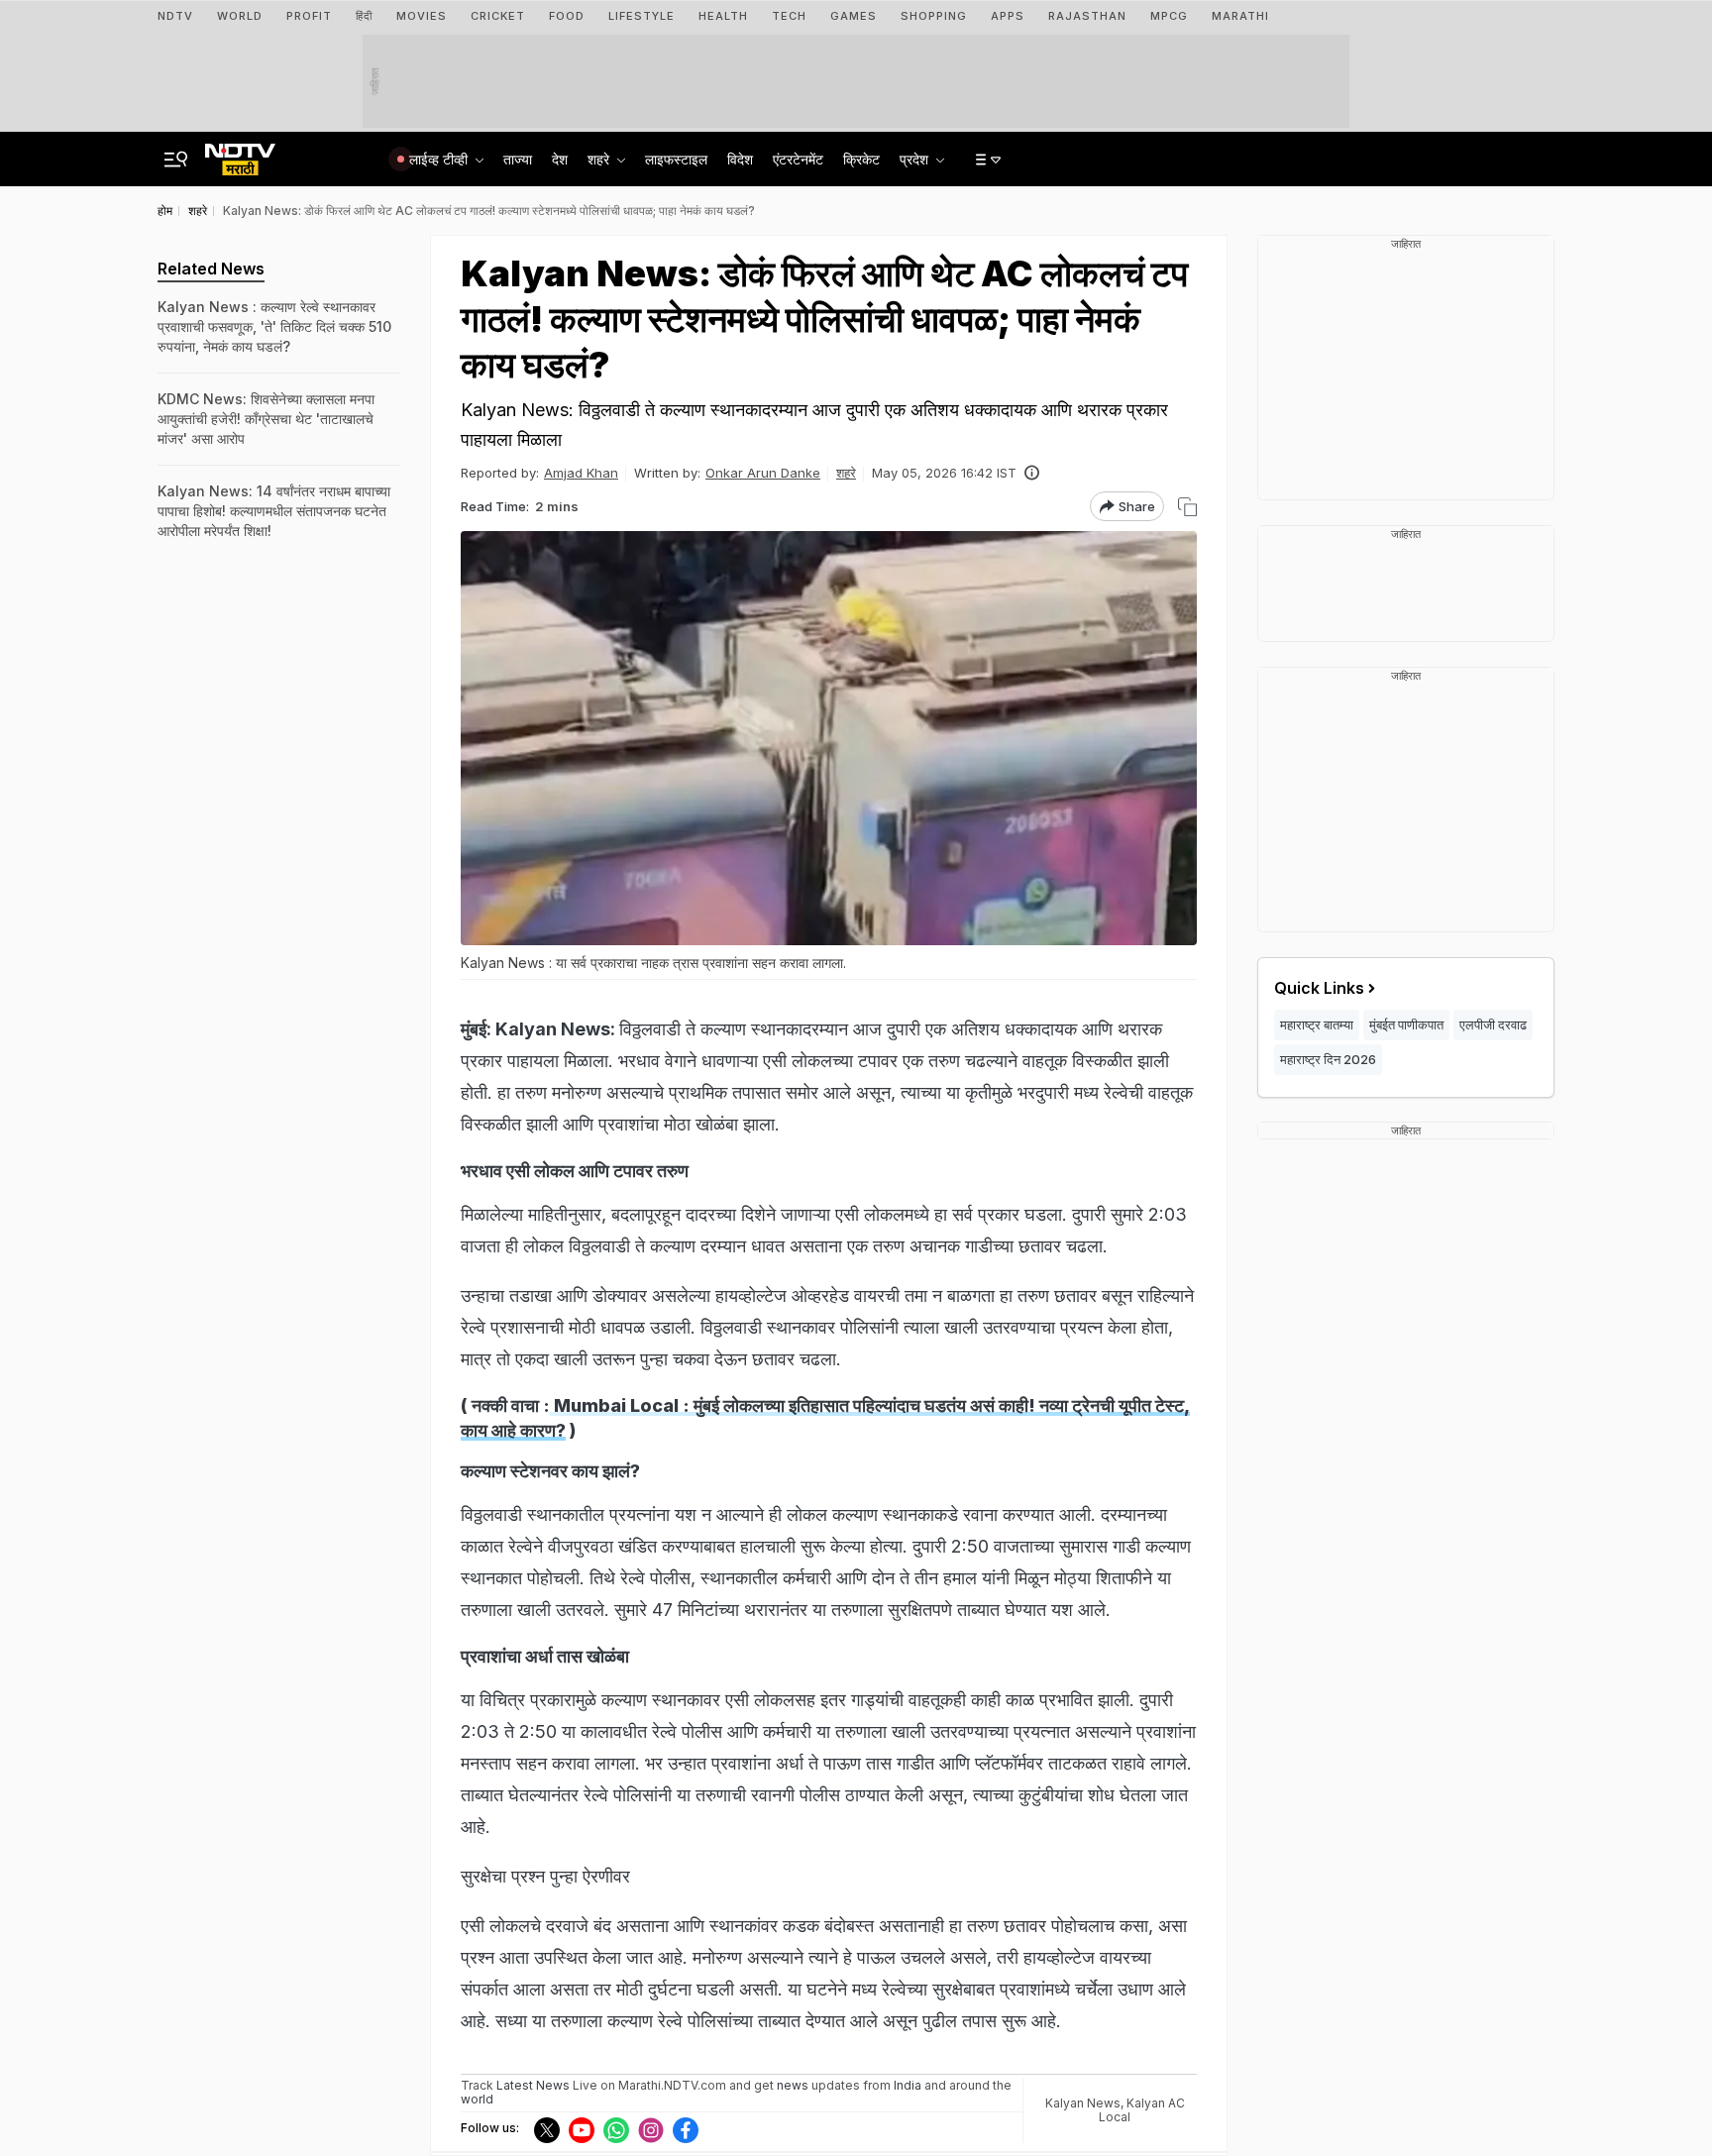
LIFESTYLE (642, 16)
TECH (789, 16)
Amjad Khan (581, 473)
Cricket (498, 16)
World (240, 16)
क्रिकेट (861, 159)
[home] (240, 154)
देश (560, 159)
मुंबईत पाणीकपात (1406, 1024)
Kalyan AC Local (1142, 2110)
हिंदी (364, 16)
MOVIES (422, 16)
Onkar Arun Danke (763, 473)
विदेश (740, 159)
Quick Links (1319, 988)
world (477, 2099)
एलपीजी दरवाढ (1493, 1024)
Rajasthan (1087, 16)
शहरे (846, 473)
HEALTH (723, 16)
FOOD (567, 16)
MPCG (1169, 16)
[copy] (1187, 507)
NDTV (175, 16)
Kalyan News (1083, 2103)
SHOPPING (934, 16)
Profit (309, 16)
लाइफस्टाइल (676, 159)
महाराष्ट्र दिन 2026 (1328, 1059)
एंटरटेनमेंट (798, 159)
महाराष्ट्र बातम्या (1317, 1024)
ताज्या (518, 159)
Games (854, 16)
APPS (1008, 16)
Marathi (1240, 16)
